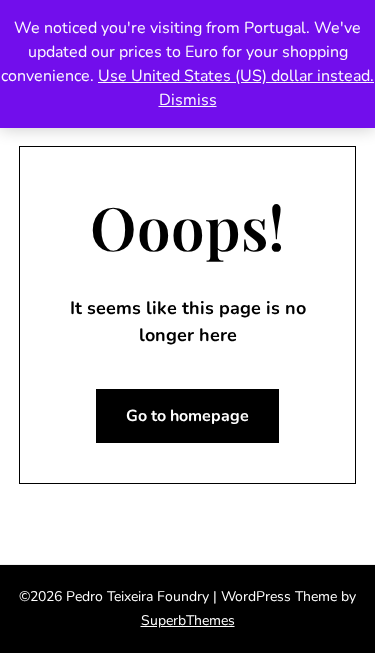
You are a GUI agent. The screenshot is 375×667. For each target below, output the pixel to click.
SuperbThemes (188, 620)
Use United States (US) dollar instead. (236, 76)
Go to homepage (187, 416)
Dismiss (188, 100)
